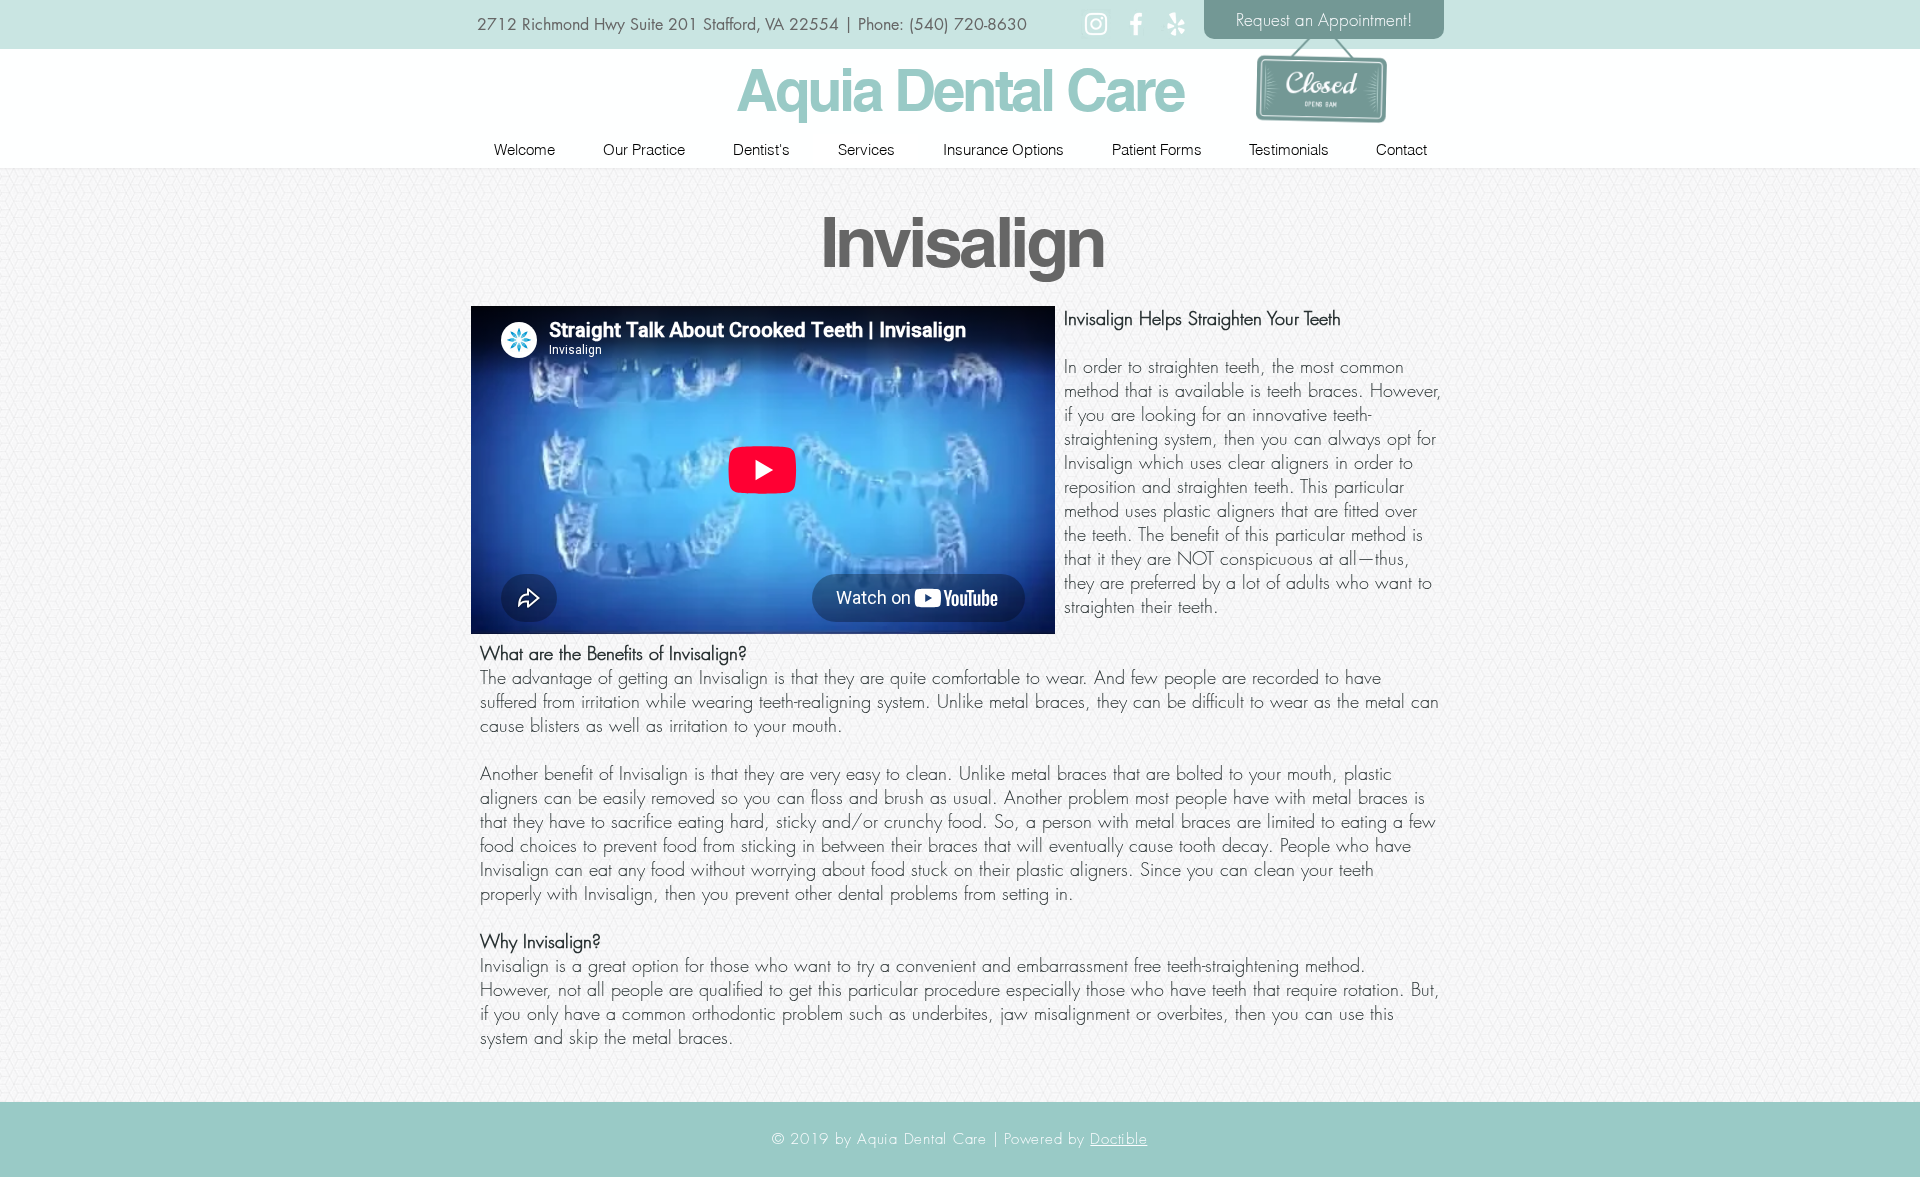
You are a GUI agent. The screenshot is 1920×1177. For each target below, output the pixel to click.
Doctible (1118, 1139)
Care (1124, 89)
